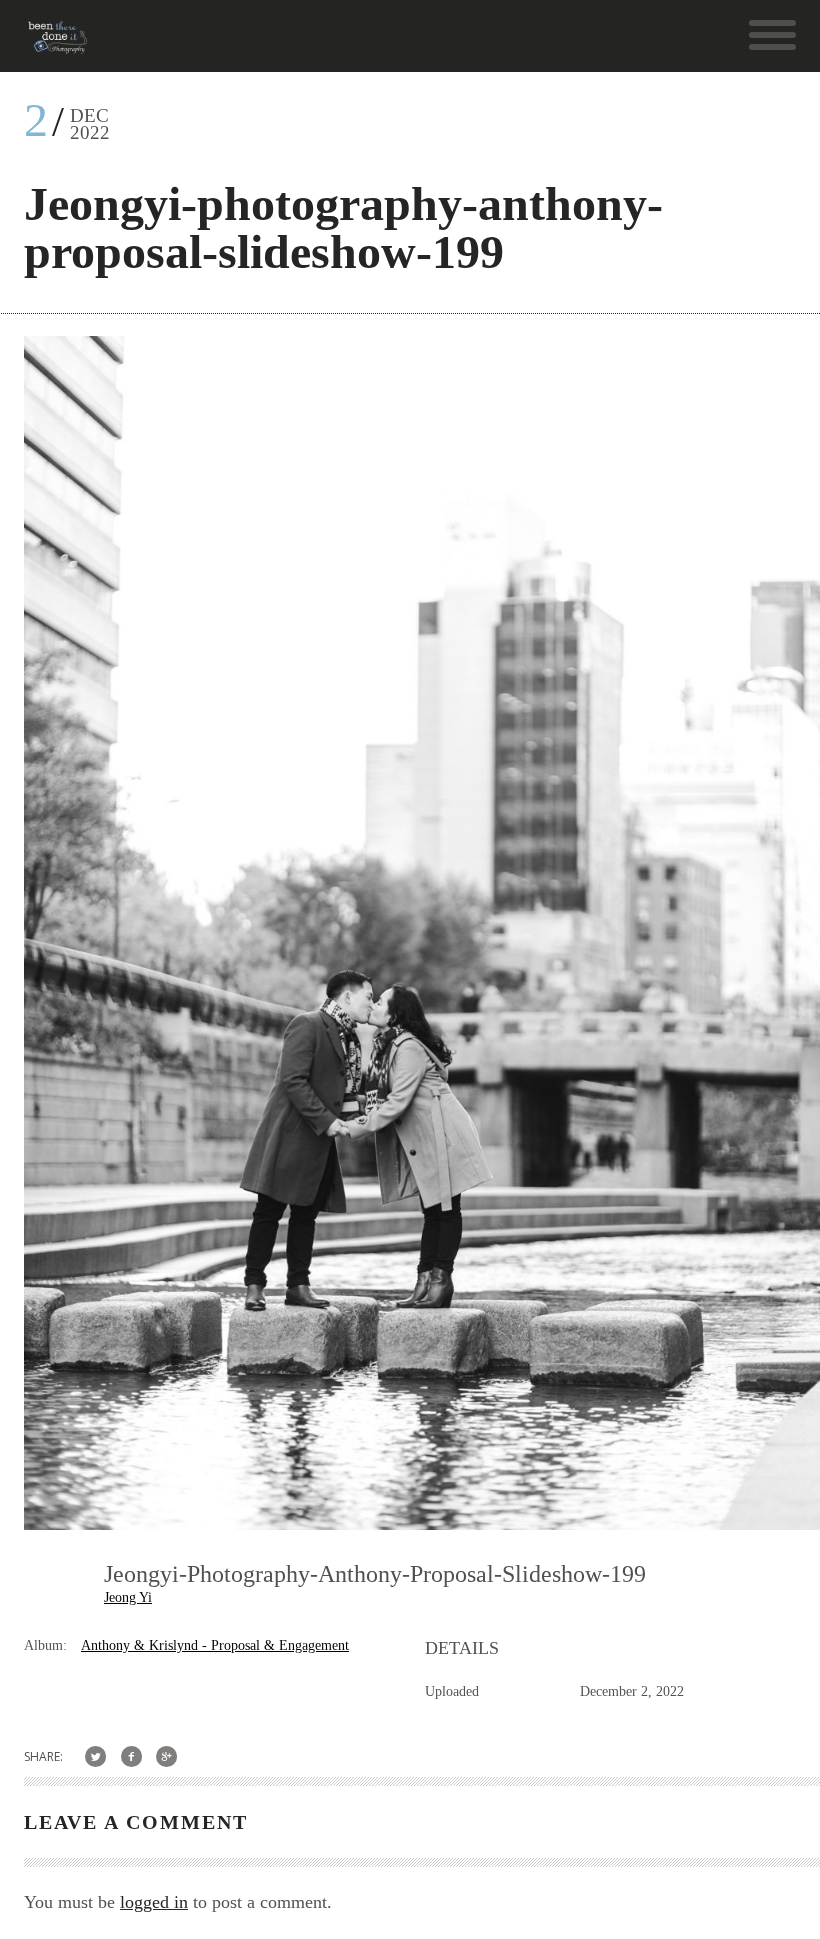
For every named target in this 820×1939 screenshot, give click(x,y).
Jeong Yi (128, 1597)
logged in (154, 1902)
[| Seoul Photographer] (57, 44)
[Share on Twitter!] (95, 1756)
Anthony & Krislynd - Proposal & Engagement (215, 1645)
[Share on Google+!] (167, 1756)
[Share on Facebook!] (131, 1756)
